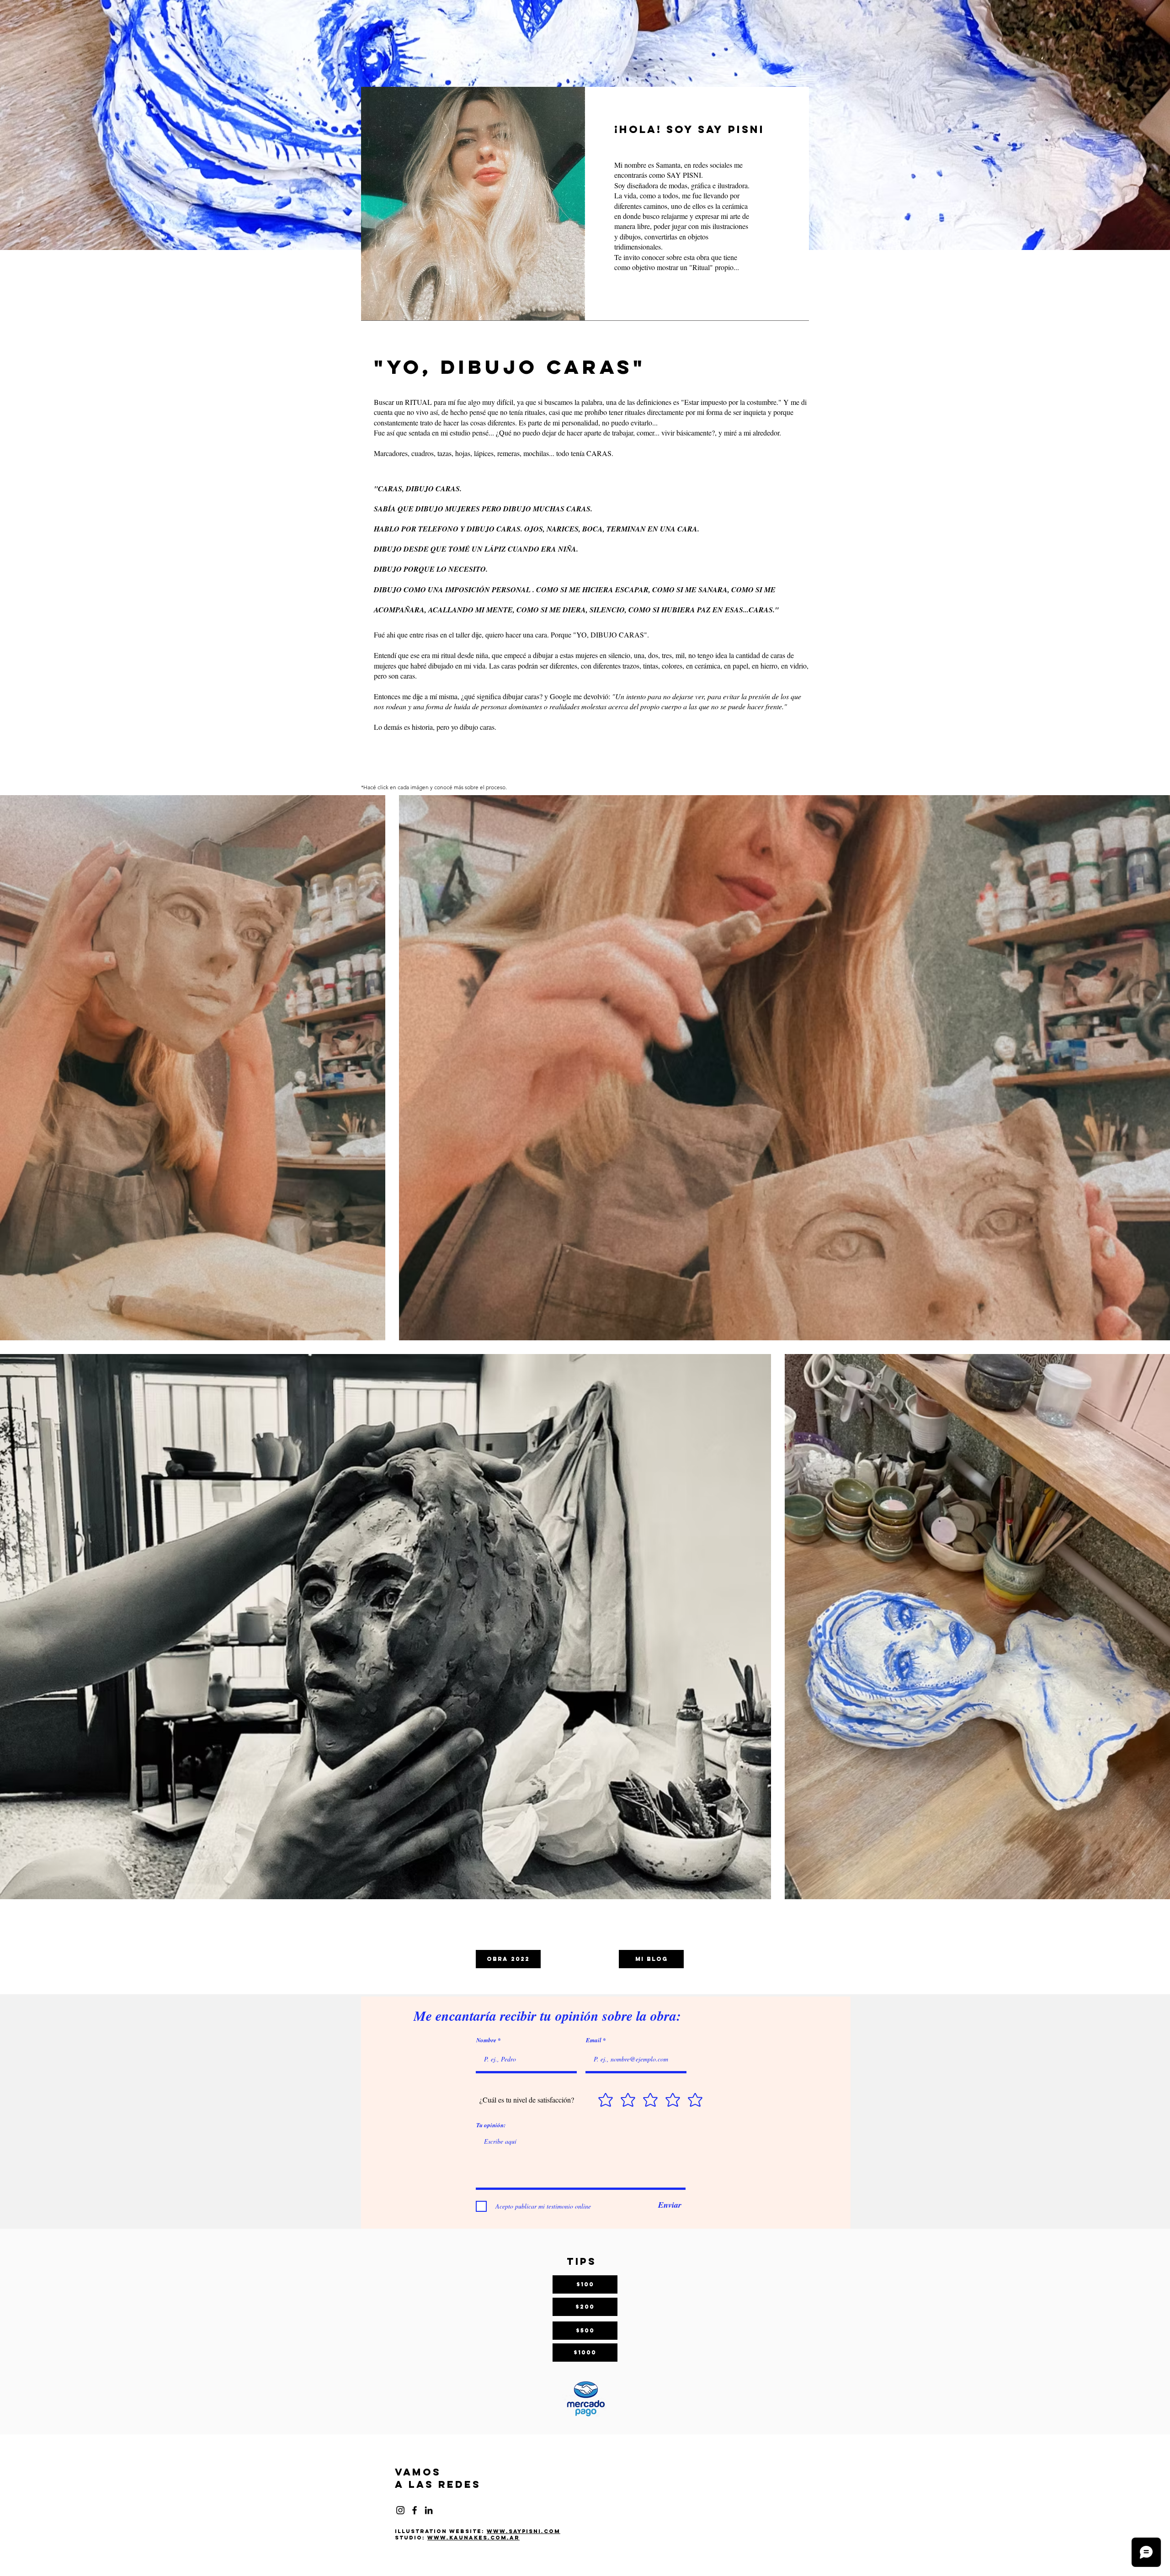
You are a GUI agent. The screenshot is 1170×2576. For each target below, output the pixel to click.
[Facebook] (415, 2510)
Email (594, 2040)
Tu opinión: (491, 2125)
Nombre (486, 2040)
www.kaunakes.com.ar (473, 2538)
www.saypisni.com (524, 2531)
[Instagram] (400, 2510)
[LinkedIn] (429, 2510)
